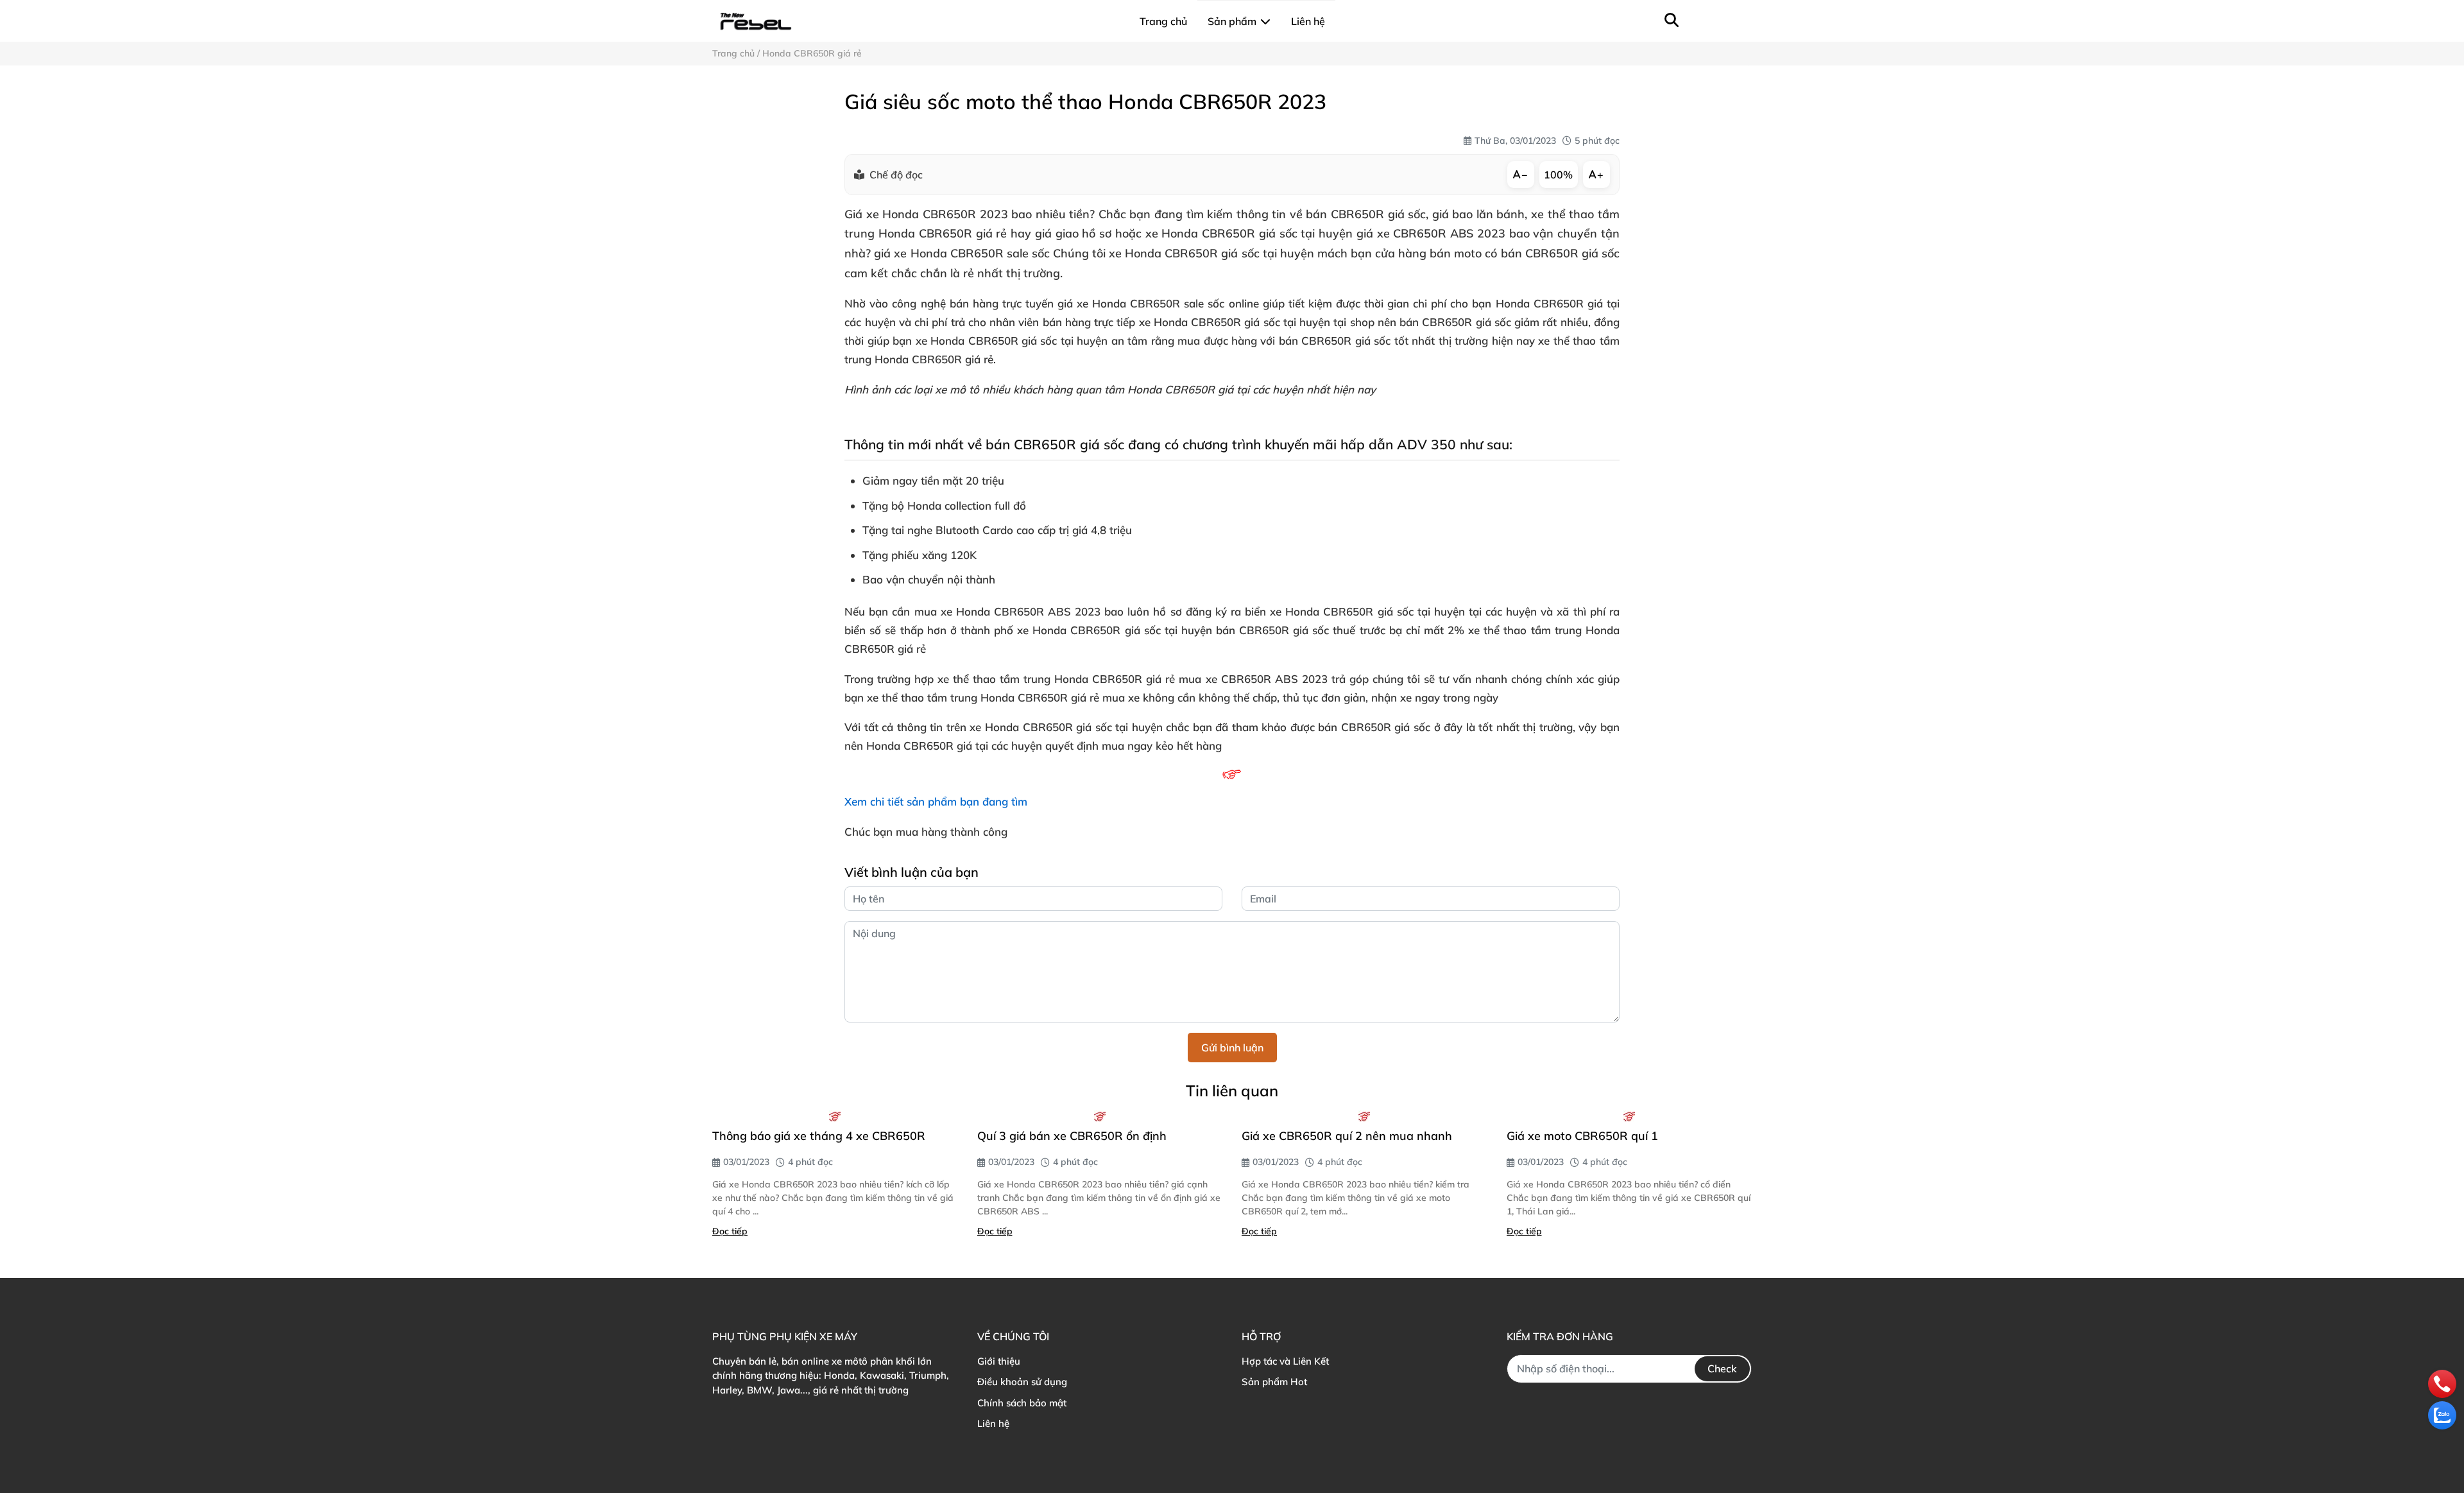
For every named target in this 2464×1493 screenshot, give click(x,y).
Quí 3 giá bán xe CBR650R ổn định (1072, 1136)
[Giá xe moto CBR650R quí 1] (1630, 1116)
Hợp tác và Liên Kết (1285, 1361)
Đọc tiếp (730, 1231)
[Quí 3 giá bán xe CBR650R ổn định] (1100, 1116)
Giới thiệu (999, 1361)
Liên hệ (993, 1423)
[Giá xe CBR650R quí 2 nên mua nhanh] (1365, 1116)
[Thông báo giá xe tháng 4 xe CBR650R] (835, 1116)
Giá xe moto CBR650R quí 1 (1582, 1136)
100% (1558, 175)
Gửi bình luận (1232, 1048)
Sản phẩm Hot (1274, 1382)
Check (1722, 1368)
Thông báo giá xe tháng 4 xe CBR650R (819, 1136)
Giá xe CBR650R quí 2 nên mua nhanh (1347, 1136)
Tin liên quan (1232, 1091)
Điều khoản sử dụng (1022, 1382)
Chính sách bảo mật (1022, 1403)
